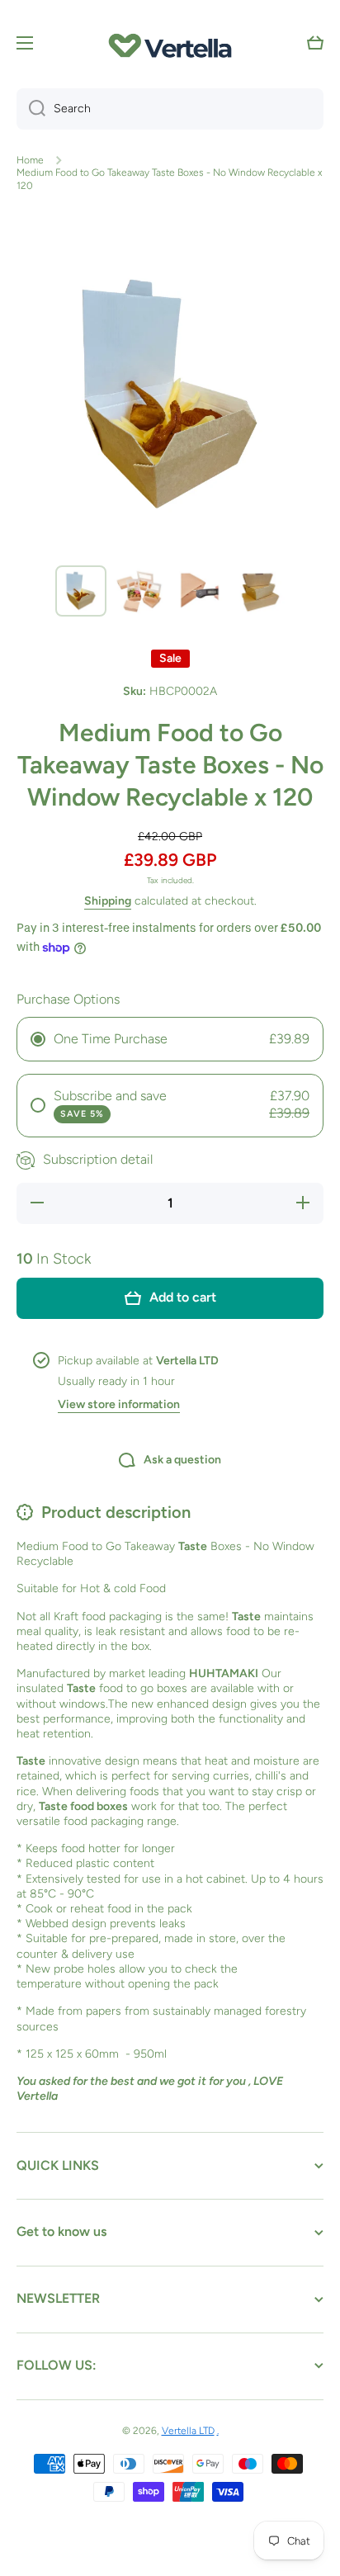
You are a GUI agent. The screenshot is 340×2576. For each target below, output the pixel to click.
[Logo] (170, 43)
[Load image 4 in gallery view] (259, 591)
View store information (119, 1404)
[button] (315, 43)
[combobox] (170, 109)
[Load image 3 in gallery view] (200, 591)
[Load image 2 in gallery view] (140, 591)
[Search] (31, 109)
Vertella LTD (188, 2431)
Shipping (108, 901)
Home (30, 160)
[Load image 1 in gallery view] (81, 591)
